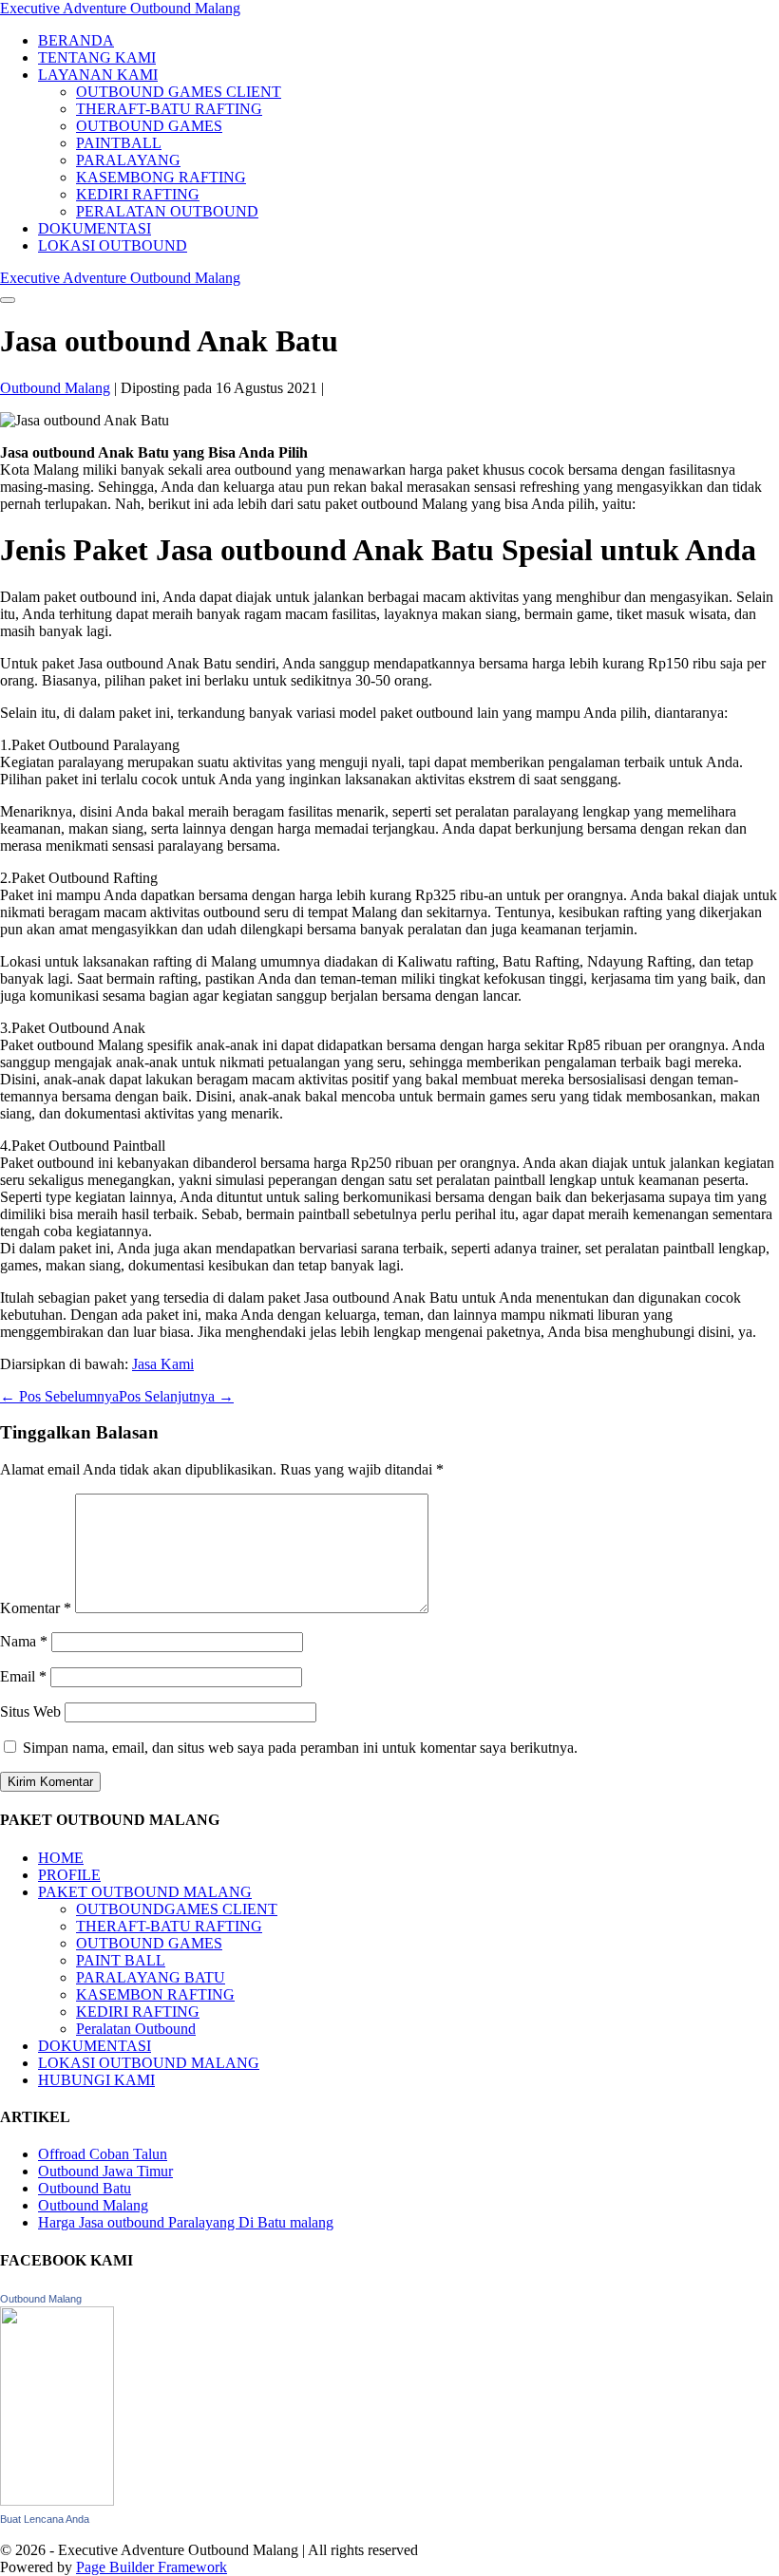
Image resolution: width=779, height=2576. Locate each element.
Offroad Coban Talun (103, 2154)
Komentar (36, 1608)
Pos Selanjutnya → (176, 1396)
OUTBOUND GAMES (149, 126)
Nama (24, 1641)
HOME (61, 1858)
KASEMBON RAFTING (155, 1994)
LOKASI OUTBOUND (113, 245)
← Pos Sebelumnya (59, 1396)
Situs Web (30, 1711)
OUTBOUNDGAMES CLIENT (177, 1909)
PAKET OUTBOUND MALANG (145, 1892)
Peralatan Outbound (136, 2029)
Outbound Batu (85, 2188)
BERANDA (76, 40)
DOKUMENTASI (95, 228)
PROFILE (69, 1875)
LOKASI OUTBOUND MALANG (149, 2063)
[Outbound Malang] (57, 2501)
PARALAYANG (128, 160)
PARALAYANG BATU (151, 1977)
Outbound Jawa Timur (105, 2171)
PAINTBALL (119, 143)
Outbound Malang (93, 2205)
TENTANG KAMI (97, 57)
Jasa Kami (163, 1364)
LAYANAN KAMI (98, 75)
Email (23, 1676)
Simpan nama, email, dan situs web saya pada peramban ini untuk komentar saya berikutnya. (300, 1748)
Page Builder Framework (152, 2567)
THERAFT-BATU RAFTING (169, 109)
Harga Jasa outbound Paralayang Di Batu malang (186, 2222)
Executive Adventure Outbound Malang (120, 8)
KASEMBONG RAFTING (161, 177)
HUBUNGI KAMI (96, 2080)
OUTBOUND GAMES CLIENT (179, 92)
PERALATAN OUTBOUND (167, 211)
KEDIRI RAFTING (138, 194)
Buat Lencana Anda (45, 2519)
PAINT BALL (121, 1960)
